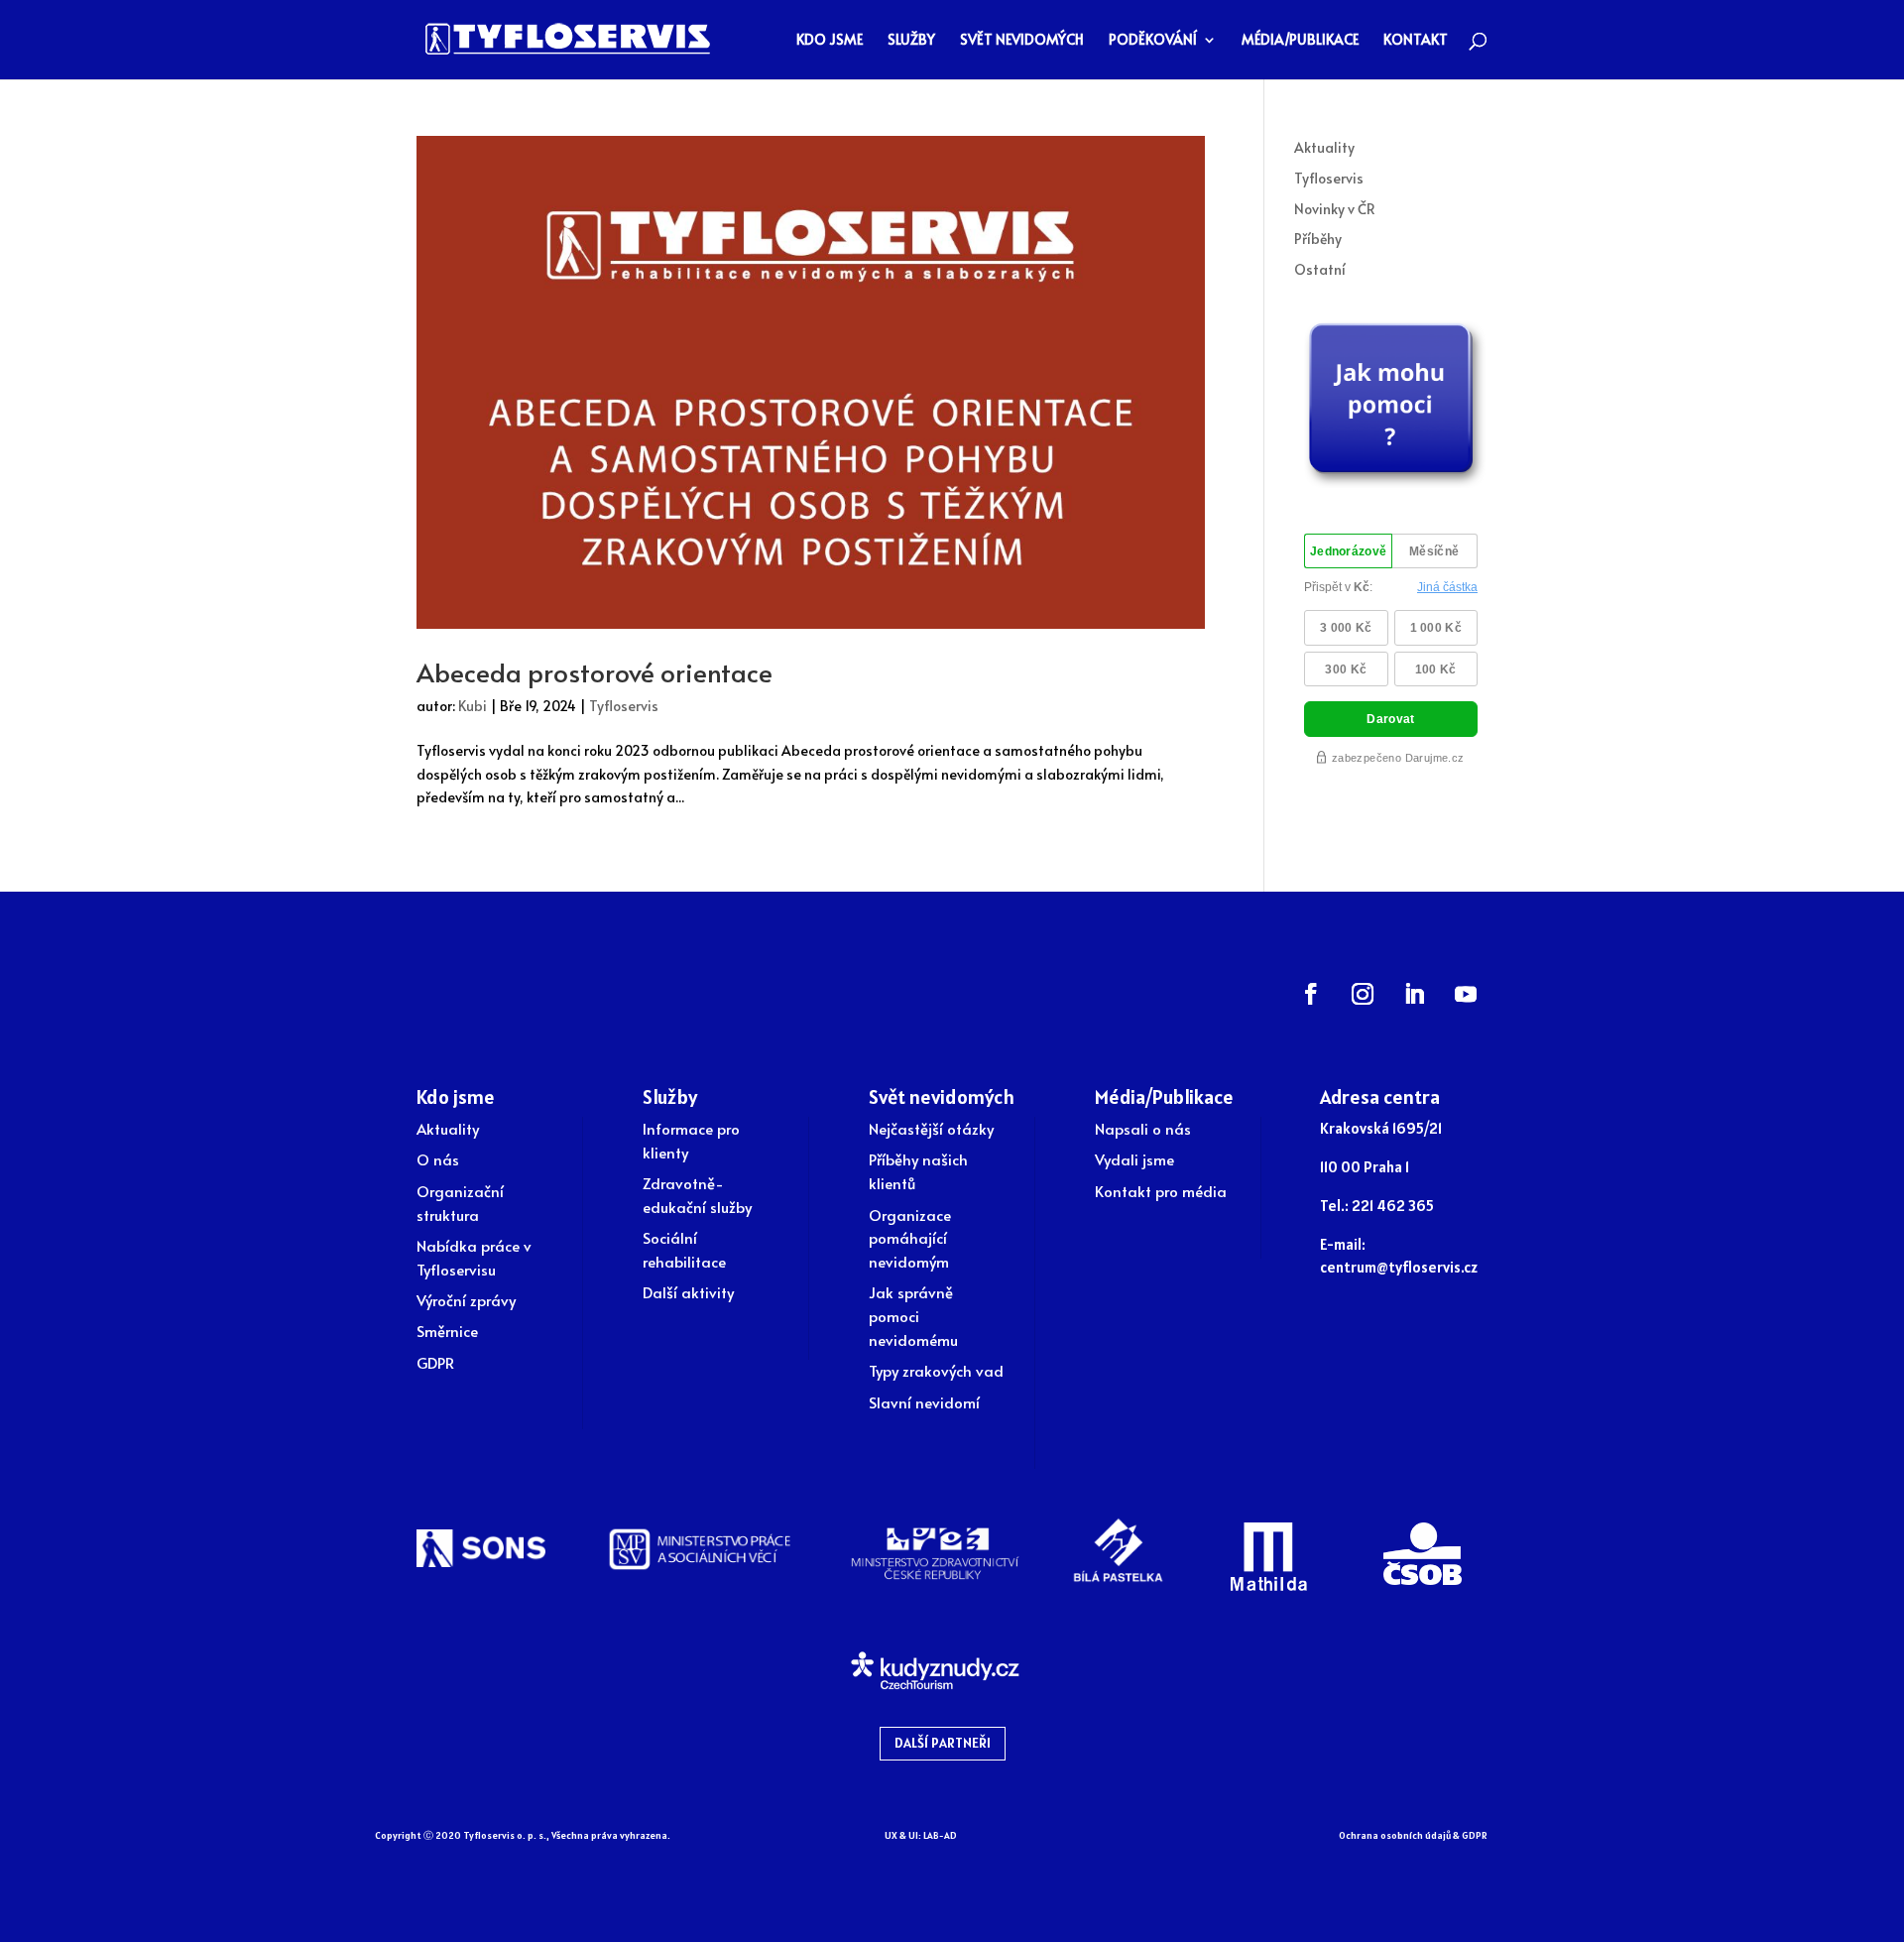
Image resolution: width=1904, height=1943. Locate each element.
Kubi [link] (473, 706)
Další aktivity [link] (688, 1292)
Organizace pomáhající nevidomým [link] (910, 1238)
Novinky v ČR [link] (1335, 209)
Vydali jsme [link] (1134, 1159)
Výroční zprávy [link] (466, 1300)
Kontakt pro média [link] (1161, 1191)
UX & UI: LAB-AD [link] (921, 1835)
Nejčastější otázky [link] (931, 1128)
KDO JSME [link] (830, 41)
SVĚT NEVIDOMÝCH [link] (1022, 41)
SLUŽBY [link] (911, 41)
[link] (568, 37)
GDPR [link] (435, 1362)
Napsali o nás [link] (1143, 1128)
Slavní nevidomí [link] (924, 1402)
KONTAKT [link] (1416, 41)
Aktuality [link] (1324, 147)
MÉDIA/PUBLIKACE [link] (1300, 41)
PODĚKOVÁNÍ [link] (1153, 41)
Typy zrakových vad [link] (936, 1370)
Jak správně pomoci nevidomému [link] (913, 1316)
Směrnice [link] (447, 1331)
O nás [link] (438, 1159)
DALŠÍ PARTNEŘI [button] (943, 1743)
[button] (1311, 994)
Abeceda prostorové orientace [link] (595, 671)
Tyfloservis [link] (624, 706)
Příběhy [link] (1318, 239)
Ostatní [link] (1320, 269)
